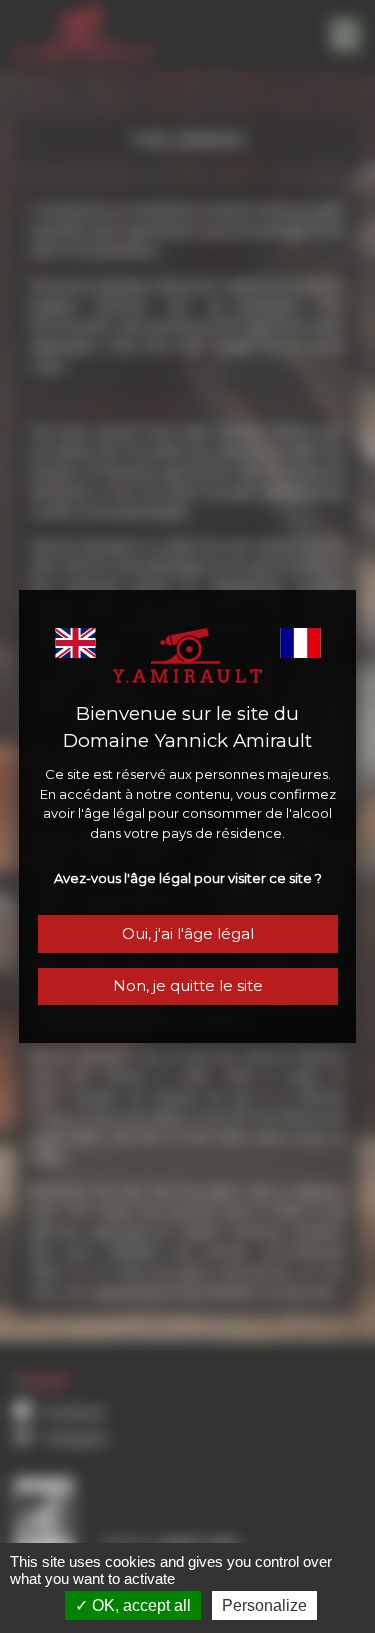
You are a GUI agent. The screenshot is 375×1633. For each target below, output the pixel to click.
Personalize (264, 1605)
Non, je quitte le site (188, 985)
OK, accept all (139, 1605)
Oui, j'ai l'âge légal (188, 933)
